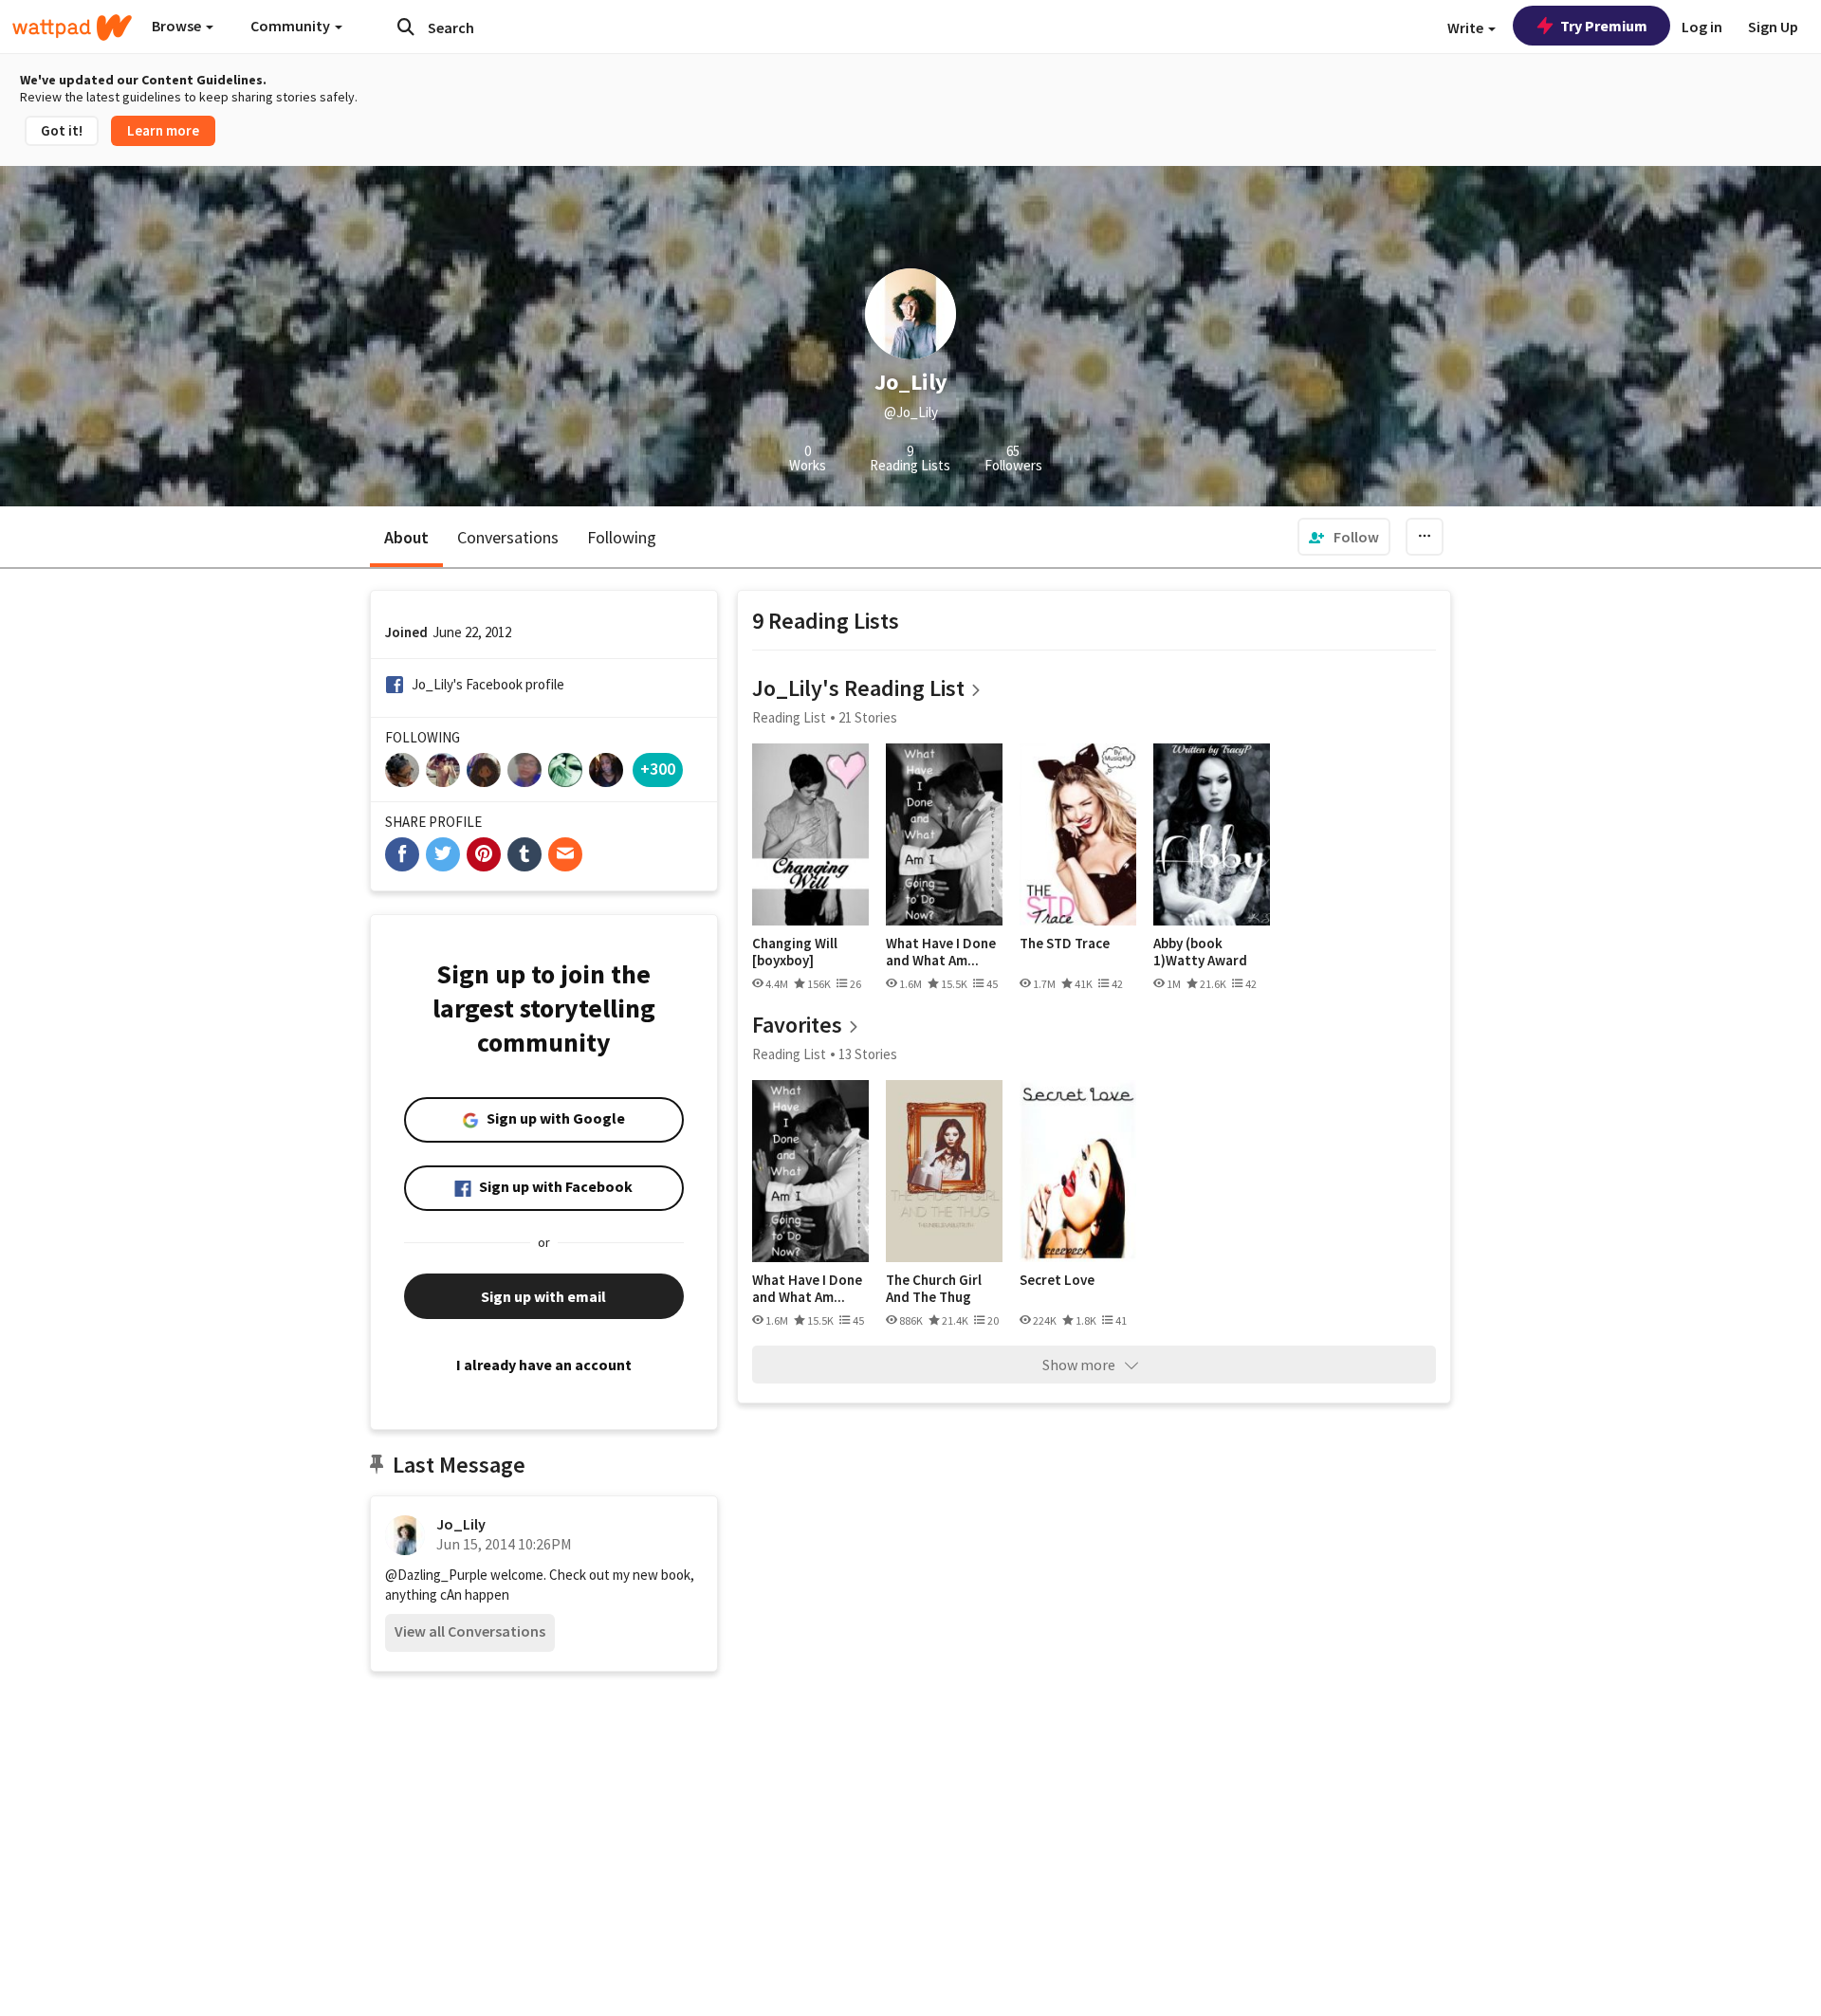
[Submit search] (406, 27)
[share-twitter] (443, 854)
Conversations (508, 537)
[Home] (72, 27)
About (406, 537)
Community (292, 26)
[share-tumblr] (524, 854)
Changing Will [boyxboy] (795, 952)
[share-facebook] (402, 854)
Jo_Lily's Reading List (858, 688)
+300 (658, 769)
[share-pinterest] (484, 854)
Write (1467, 27)
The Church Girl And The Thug (934, 1288)
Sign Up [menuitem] (1773, 27)
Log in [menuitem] (1702, 27)
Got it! (62, 130)
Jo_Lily (461, 1524)
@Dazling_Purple (436, 1575)
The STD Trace (1065, 944)
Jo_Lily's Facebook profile (488, 684)
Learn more (163, 130)
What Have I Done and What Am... (941, 952)
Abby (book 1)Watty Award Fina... (1200, 952)
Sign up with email (543, 1296)
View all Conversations (470, 1631)
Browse (178, 26)
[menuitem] (1344, 537)
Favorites (797, 1025)
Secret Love (1057, 1280)
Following (622, 537)
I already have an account (544, 1365)
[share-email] (565, 854)
